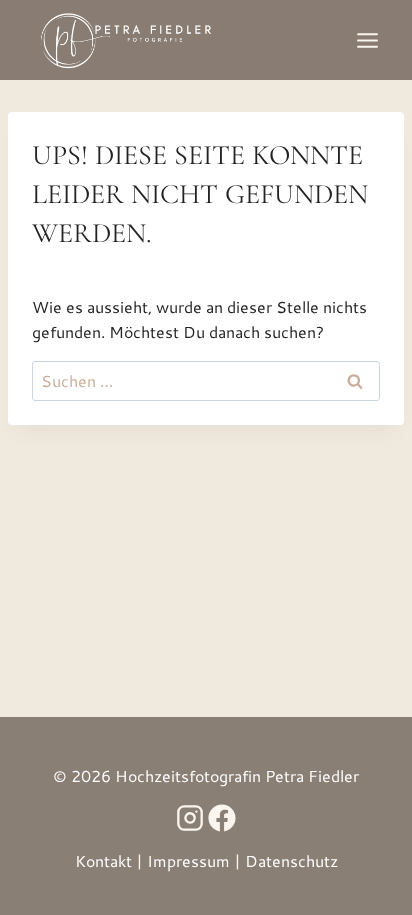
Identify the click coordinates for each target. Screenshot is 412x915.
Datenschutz (291, 860)
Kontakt (103, 860)
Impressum (188, 860)
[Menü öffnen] (367, 40)
